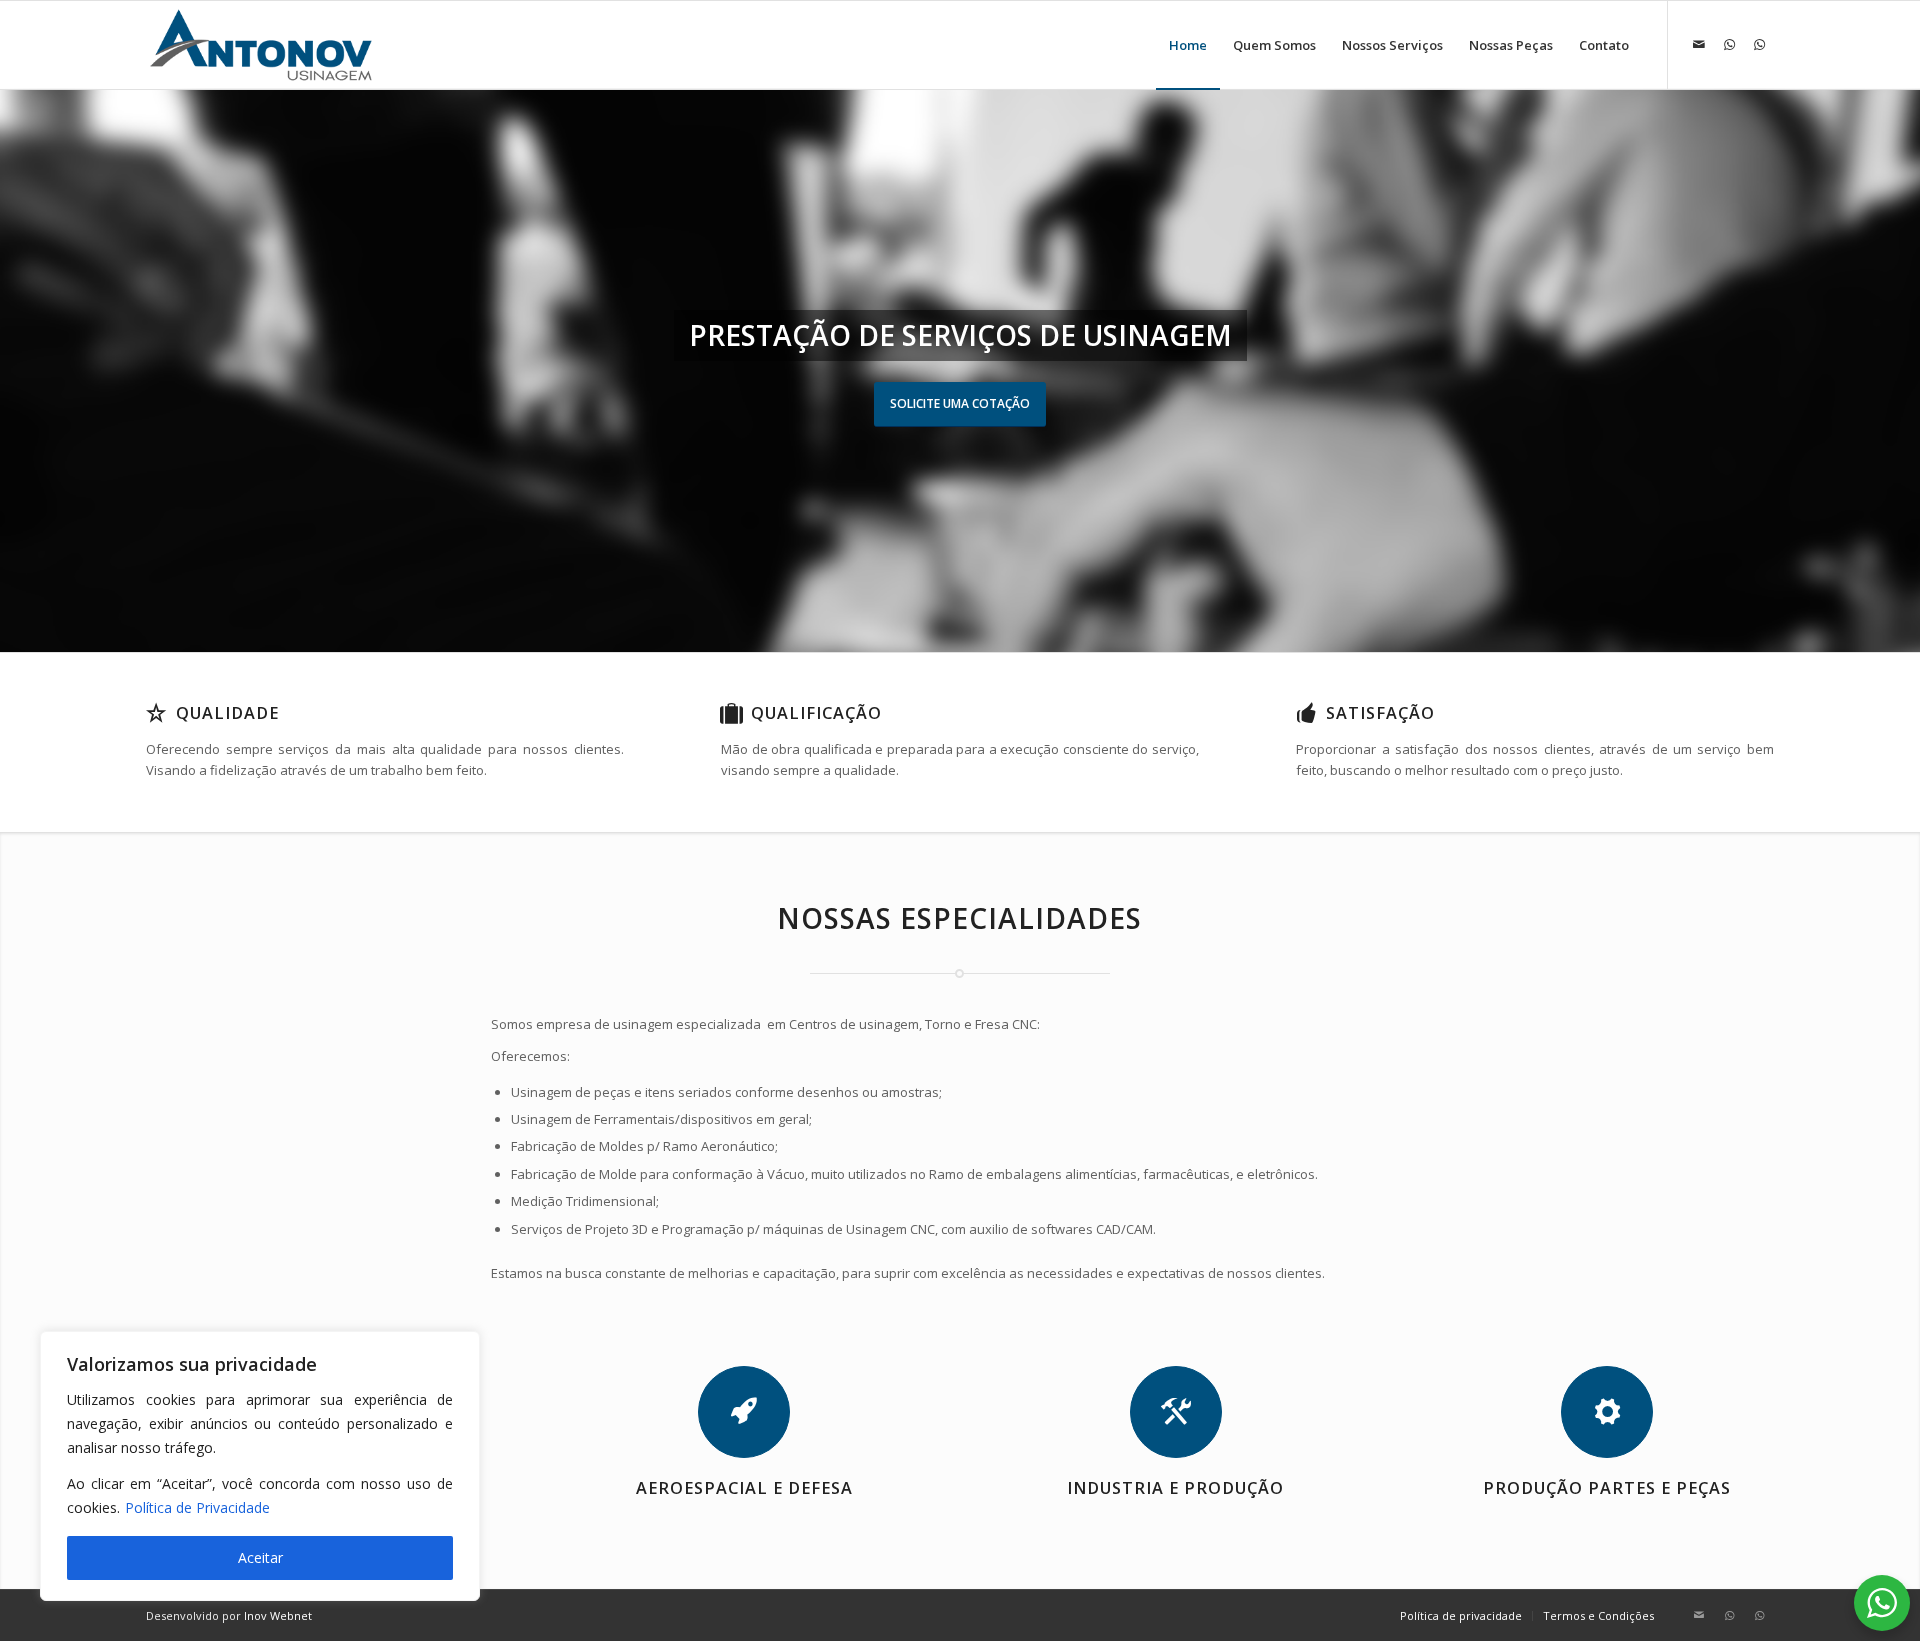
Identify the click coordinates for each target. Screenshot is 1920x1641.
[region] (260, 1466)
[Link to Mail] (1699, 44)
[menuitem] (1188, 45)
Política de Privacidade (197, 1507)
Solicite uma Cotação (960, 403)
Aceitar (260, 1557)
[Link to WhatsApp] (1729, 44)
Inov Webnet (278, 1615)
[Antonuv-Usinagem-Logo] (261, 45)
